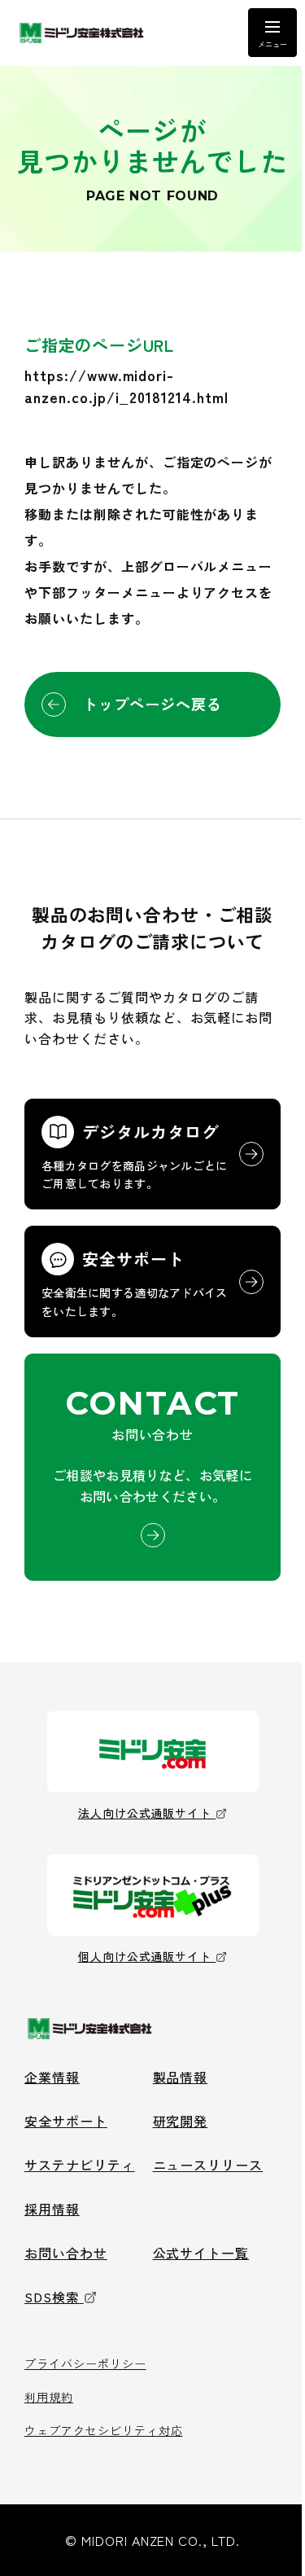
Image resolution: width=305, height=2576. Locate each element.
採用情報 (52, 2209)
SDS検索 (52, 2297)
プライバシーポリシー (85, 2363)
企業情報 (52, 2077)
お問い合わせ (66, 2253)
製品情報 (181, 2077)
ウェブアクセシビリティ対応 (103, 2430)
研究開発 (181, 2121)
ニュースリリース (208, 2165)
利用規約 (49, 2397)
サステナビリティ (80, 2165)
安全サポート (66, 2121)
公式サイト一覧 (201, 2253)
